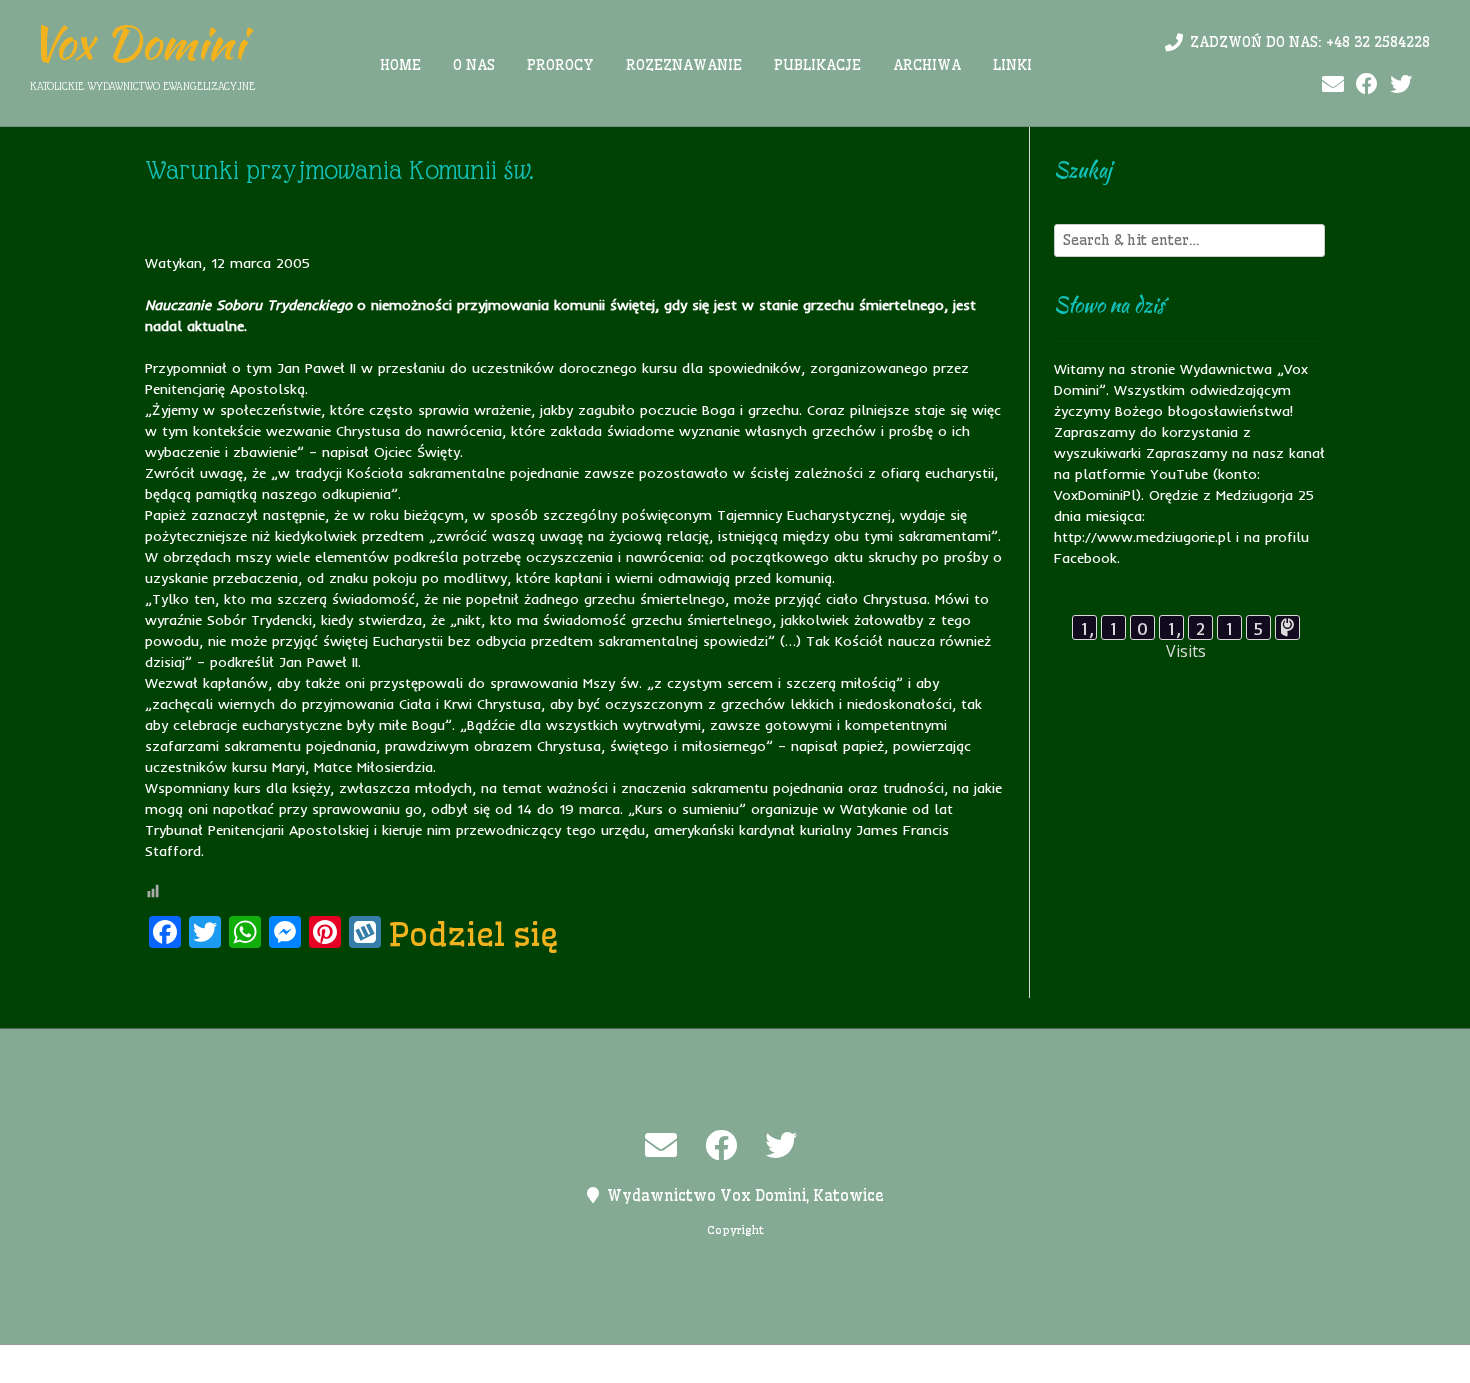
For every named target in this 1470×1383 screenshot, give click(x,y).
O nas (474, 65)
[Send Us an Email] (1333, 84)
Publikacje (817, 65)
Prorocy (560, 65)
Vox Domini (137, 43)
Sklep (982, 1364)
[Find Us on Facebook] (1367, 84)
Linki (1012, 65)
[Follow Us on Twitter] (1401, 84)
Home (400, 65)
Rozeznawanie (684, 65)
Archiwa (927, 65)
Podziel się (474, 934)
